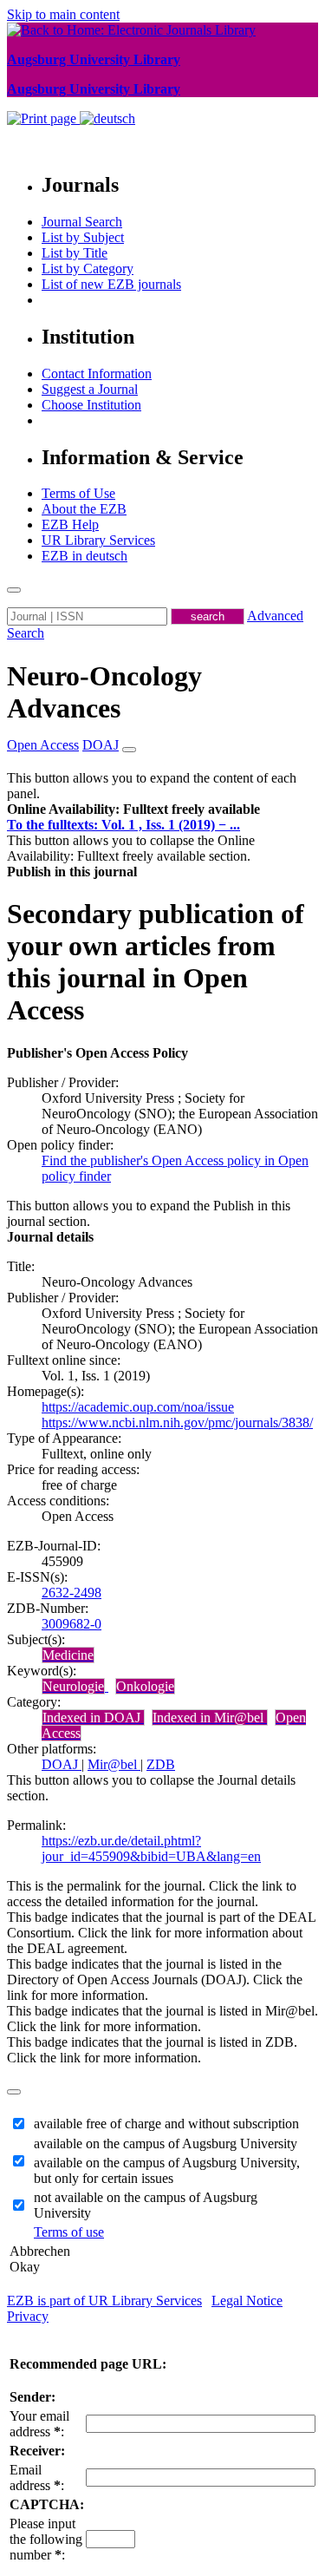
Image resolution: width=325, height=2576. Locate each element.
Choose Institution (91, 405)
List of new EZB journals (111, 284)
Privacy (28, 2316)
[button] (133, 809)
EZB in (84, 556)
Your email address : (39, 2424)
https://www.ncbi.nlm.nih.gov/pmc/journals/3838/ (177, 1422)
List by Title (75, 253)
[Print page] (43, 118)
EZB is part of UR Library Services (104, 2301)
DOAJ (62, 1764)
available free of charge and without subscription (166, 2124)
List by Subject (83, 237)
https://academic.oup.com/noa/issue (138, 1407)
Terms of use (69, 2232)
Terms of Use (78, 493)
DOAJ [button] (101, 745)
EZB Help (70, 524)
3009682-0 (71, 1624)
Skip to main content (63, 14)
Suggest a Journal (90, 389)
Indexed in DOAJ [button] (93, 1717)
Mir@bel (114, 1764)
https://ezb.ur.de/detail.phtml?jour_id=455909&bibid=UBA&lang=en (151, 1848)
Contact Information (97, 374)
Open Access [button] (43, 745)
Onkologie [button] (145, 1686)
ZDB (161, 1764)
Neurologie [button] (73, 1686)
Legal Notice (247, 2301)
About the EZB (84, 509)
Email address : (37, 2478)
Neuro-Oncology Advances (104, 692)
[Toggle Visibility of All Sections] (129, 750)
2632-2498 (71, 1593)
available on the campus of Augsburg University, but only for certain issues (167, 2170)
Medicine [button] (68, 1655)
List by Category (88, 269)
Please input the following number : (46, 2539)
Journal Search (82, 222)
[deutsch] (107, 118)
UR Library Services (98, 540)
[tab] (162, 810)
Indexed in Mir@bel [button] (210, 1717)
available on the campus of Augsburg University (166, 2143)
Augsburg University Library (94, 59)
